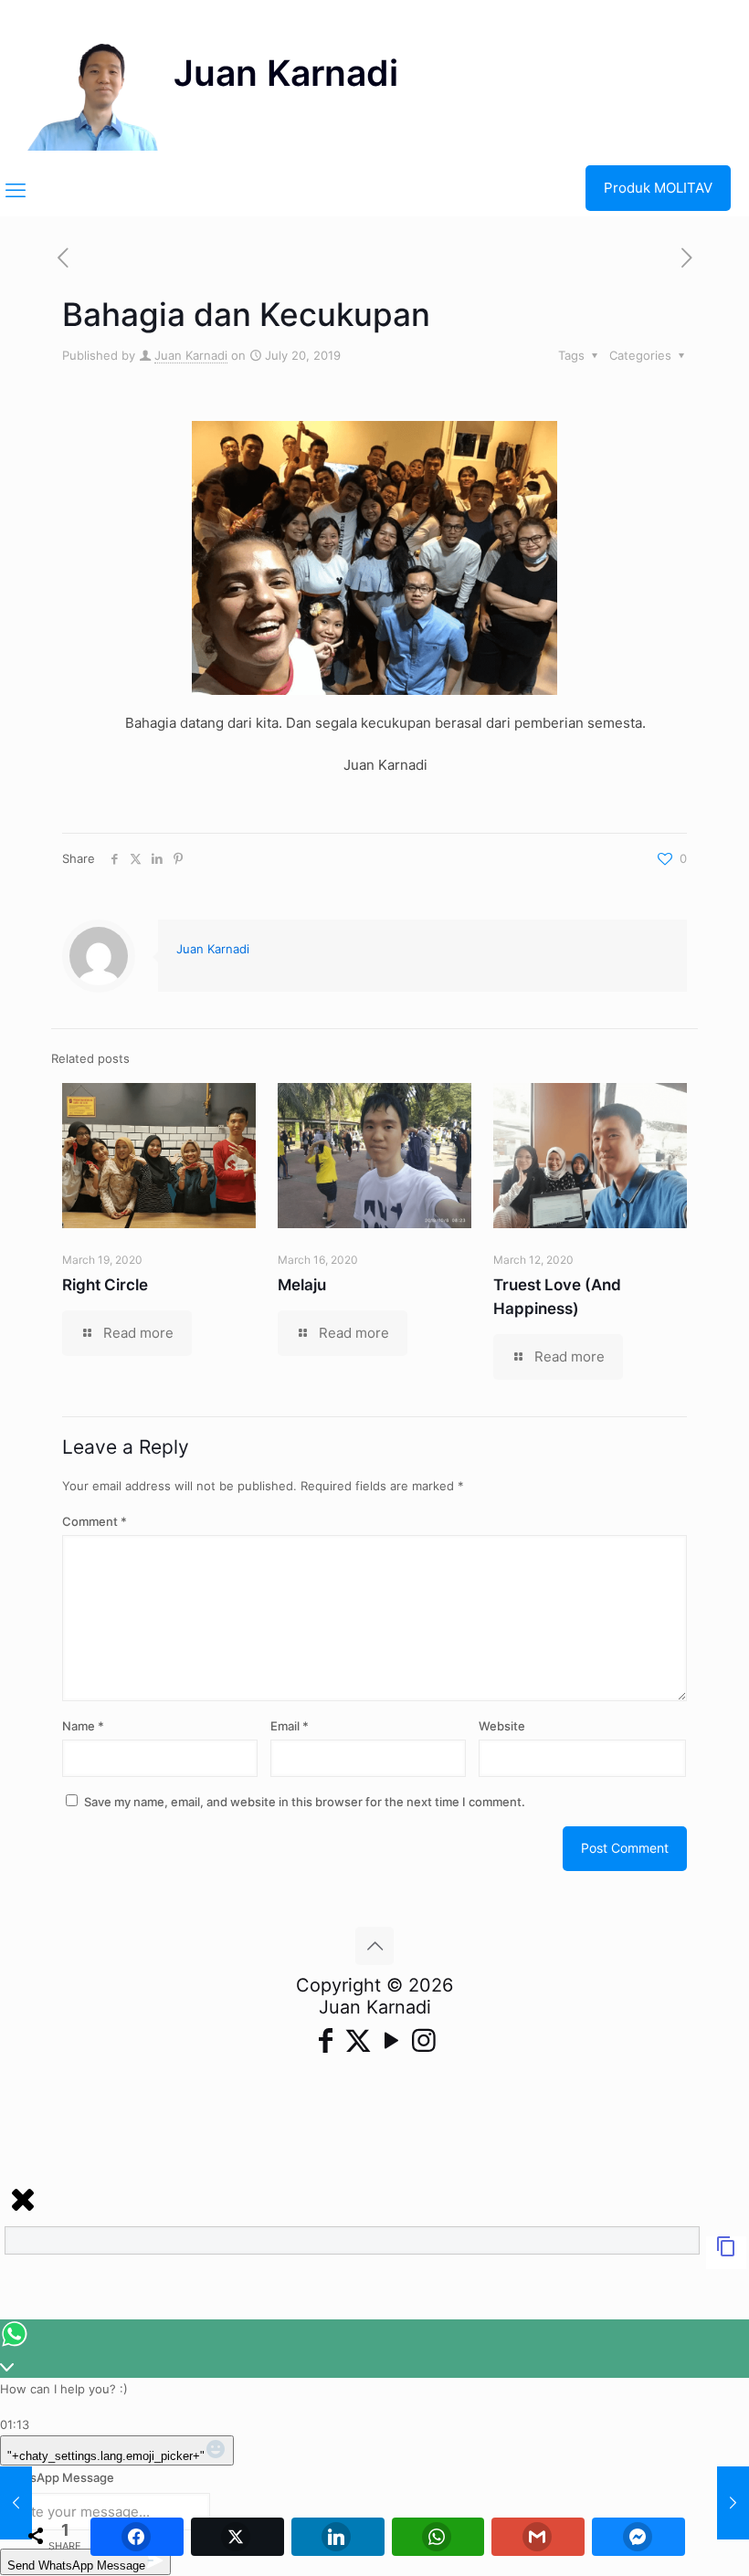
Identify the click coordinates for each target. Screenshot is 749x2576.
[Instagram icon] (424, 2040)
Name (83, 1726)
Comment (95, 1521)
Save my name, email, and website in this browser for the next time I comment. (305, 1802)
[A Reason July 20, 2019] (16, 2503)
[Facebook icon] (325, 2040)
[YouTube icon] (391, 2040)
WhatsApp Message (57, 2477)
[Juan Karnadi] (213, 82)
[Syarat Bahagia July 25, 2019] (733, 2503)
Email (290, 1726)
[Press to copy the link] (726, 2253)
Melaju (302, 1285)
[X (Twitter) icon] (358, 2040)
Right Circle (105, 1285)
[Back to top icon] (374, 1946)
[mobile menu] (16, 190)
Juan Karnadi (191, 355)
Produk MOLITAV (658, 188)
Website (502, 1726)
